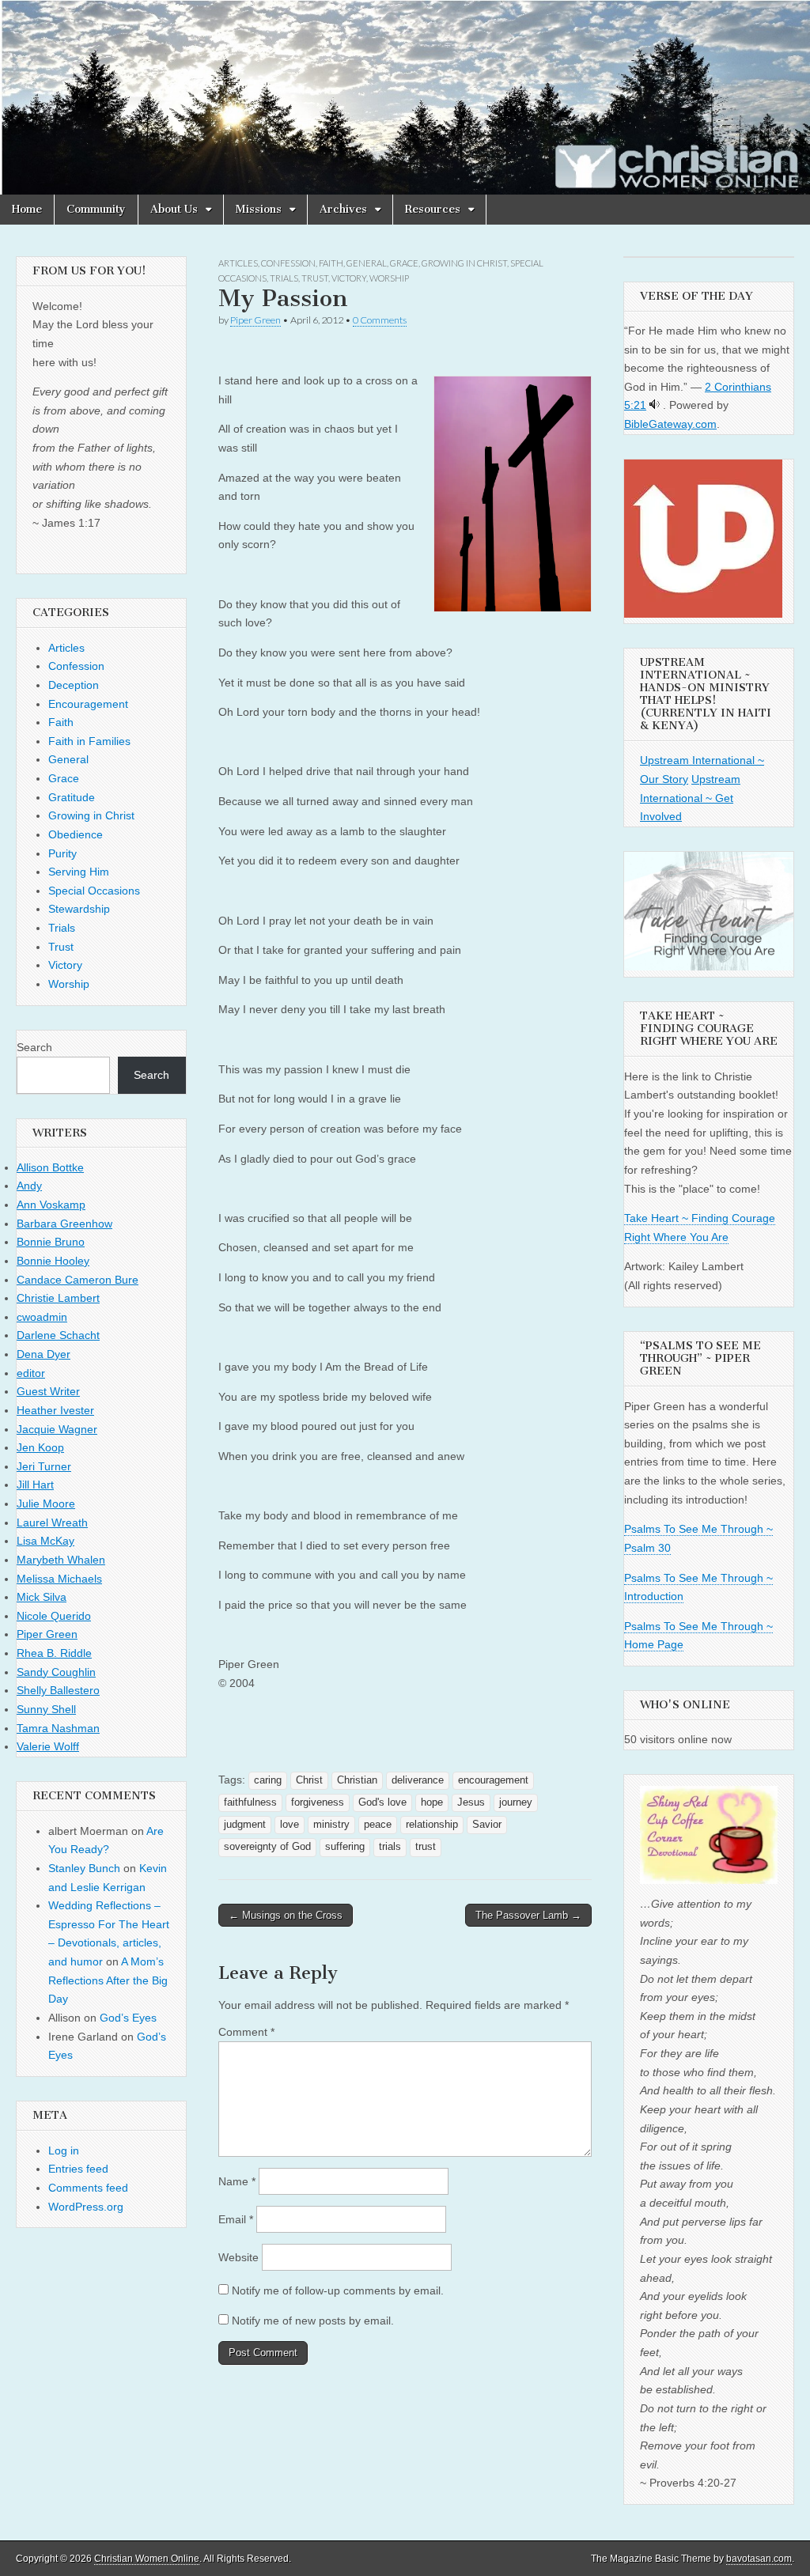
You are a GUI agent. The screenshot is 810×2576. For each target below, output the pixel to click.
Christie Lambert (58, 1298)
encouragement (493, 1780)
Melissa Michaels (59, 1579)
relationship (432, 1825)
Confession (288, 263)
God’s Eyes (128, 2018)
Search (34, 1047)
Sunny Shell (46, 1709)
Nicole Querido (54, 1616)
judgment (245, 1825)
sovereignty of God (267, 1847)
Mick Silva (42, 1597)
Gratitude (72, 797)
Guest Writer (48, 1391)
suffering (345, 1847)
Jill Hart (35, 1485)
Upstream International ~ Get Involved (690, 798)
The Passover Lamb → (528, 1915)
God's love (382, 1802)
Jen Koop (40, 1447)
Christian (357, 1780)
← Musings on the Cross (286, 1915)
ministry (331, 1825)
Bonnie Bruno (51, 1242)
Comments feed (88, 2188)
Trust (315, 278)
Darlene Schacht (58, 1335)
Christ (309, 1780)
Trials (284, 278)
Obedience (76, 834)
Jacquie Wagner (57, 1429)
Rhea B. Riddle (54, 1653)
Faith (331, 263)
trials (390, 1847)
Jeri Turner (44, 1466)
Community (96, 209)
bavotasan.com (759, 2559)
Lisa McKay (45, 1541)
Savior (487, 1825)
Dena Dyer (44, 1354)
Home (27, 209)
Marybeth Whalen (61, 1560)
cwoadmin (42, 1317)
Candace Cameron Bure (78, 1280)
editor (31, 1373)
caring (268, 1780)
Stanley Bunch (84, 1868)
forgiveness (318, 1802)
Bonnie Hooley (53, 1261)
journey (516, 1802)
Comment (246, 2032)
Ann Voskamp (51, 1205)
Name (237, 2181)
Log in (64, 2150)
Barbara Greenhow (64, 1224)
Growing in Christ (464, 263)
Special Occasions (94, 891)
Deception (74, 685)
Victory (349, 278)
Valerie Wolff (48, 1746)
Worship (389, 278)
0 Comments (380, 320)
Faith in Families (89, 741)
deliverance (418, 1780)
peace (378, 1825)
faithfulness (250, 1802)
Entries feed (78, 2169)
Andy (29, 1186)
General (367, 263)
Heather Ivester (55, 1410)
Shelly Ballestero (58, 1690)
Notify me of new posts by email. (313, 2321)
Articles (238, 263)
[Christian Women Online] (405, 97)
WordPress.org (86, 2207)
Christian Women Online (147, 2559)
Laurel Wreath (52, 1523)
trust (426, 1847)
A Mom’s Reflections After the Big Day (108, 1980)
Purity (62, 853)
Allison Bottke (50, 1167)
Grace (404, 263)
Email (236, 2219)
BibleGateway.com (670, 424)
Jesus (471, 1802)
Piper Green (255, 320)
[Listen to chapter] (655, 405)
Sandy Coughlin (56, 1672)
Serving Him (79, 872)
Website (238, 2257)
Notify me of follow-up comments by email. (338, 2290)
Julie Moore (46, 1504)
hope (432, 1802)
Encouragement (88, 704)
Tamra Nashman (58, 1728)
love (290, 1825)
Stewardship (79, 909)
